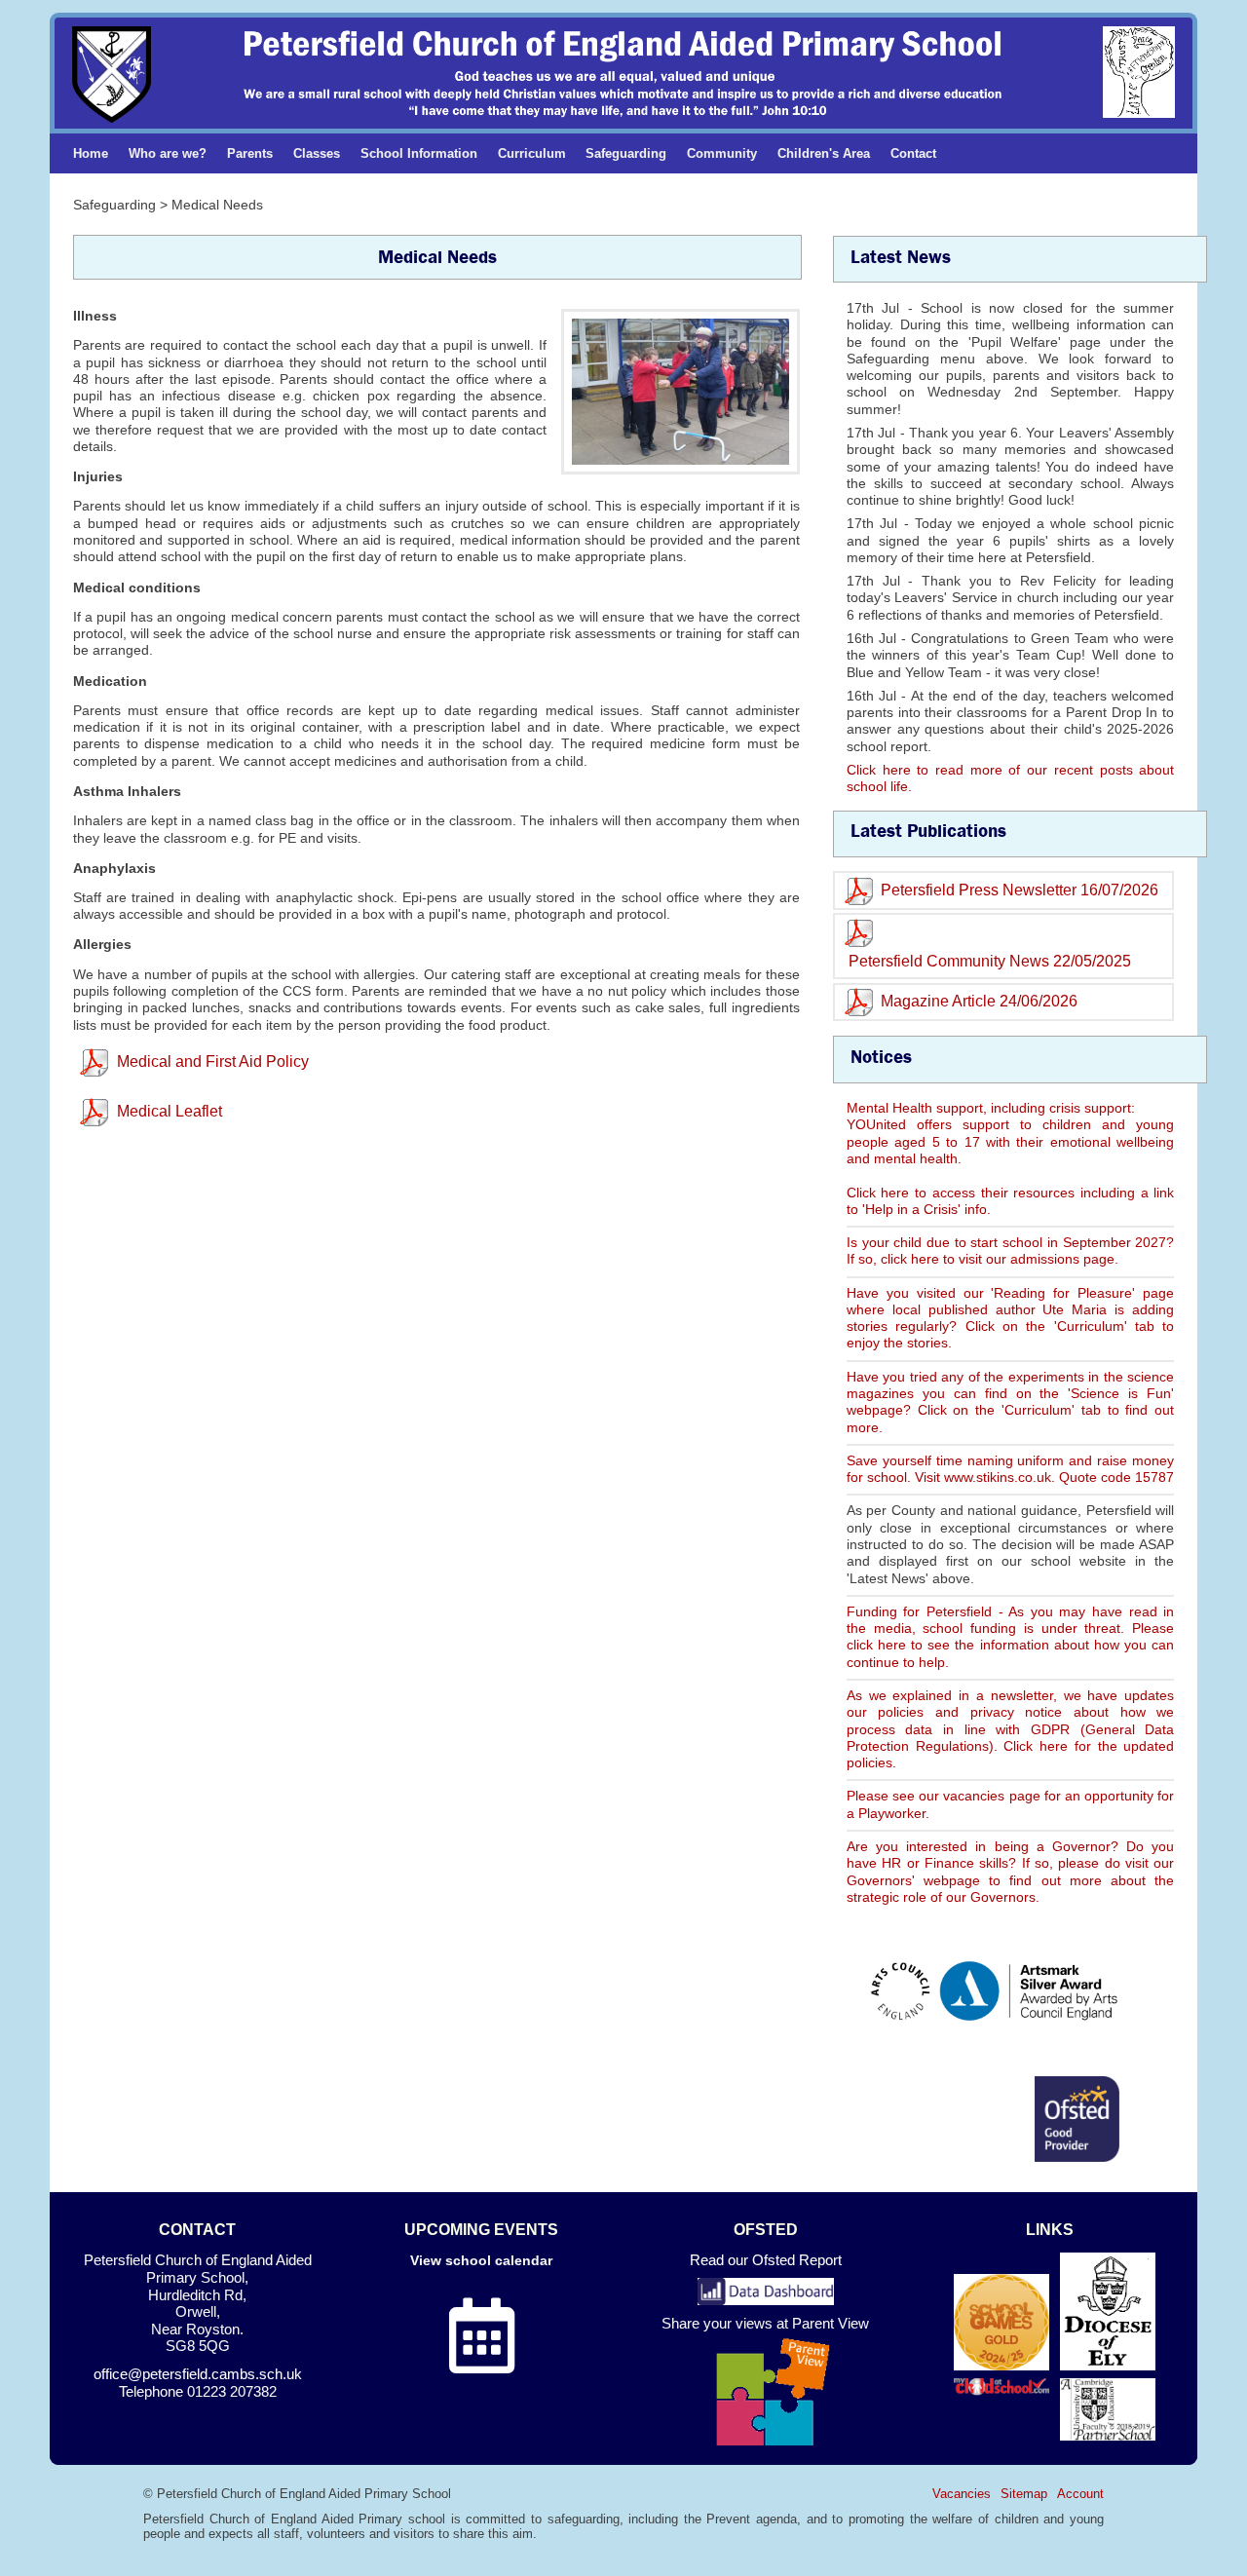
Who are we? (168, 153)
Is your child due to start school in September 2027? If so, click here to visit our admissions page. (1010, 1250)
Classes (317, 153)
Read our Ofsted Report (766, 2260)
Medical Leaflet (170, 1111)
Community (722, 153)
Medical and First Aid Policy (213, 1061)
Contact (913, 153)
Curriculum (532, 153)
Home (91, 153)
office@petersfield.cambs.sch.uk (198, 2374)
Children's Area (824, 153)
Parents (250, 153)
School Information (419, 153)
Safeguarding (626, 153)
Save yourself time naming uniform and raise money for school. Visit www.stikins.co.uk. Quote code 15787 (1010, 1469)
